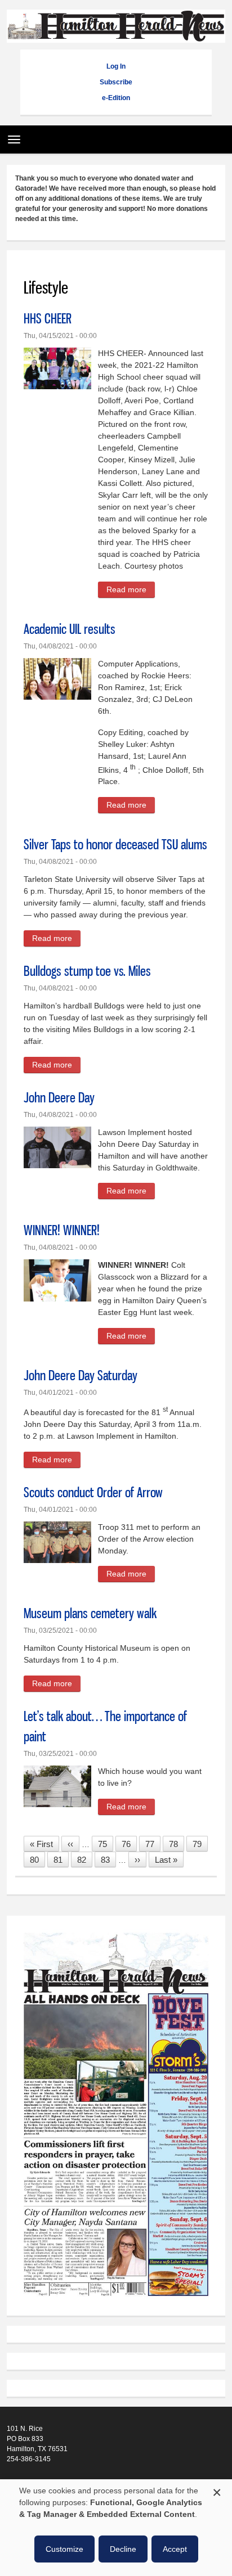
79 (200, 1844)
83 (108, 1860)
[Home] (116, 37)
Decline (123, 2549)
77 (153, 1844)
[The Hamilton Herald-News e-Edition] (116, 2302)
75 (106, 1844)
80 (37, 1860)
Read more (131, 591)
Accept (175, 2549)
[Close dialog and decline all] (217, 2491)
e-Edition (116, 98)
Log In (116, 66)
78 (177, 1844)
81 (61, 1860)
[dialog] (116, 2528)
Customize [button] (64, 2549)
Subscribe (116, 82)
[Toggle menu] (11, 136)
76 (129, 1844)
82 (85, 1860)
